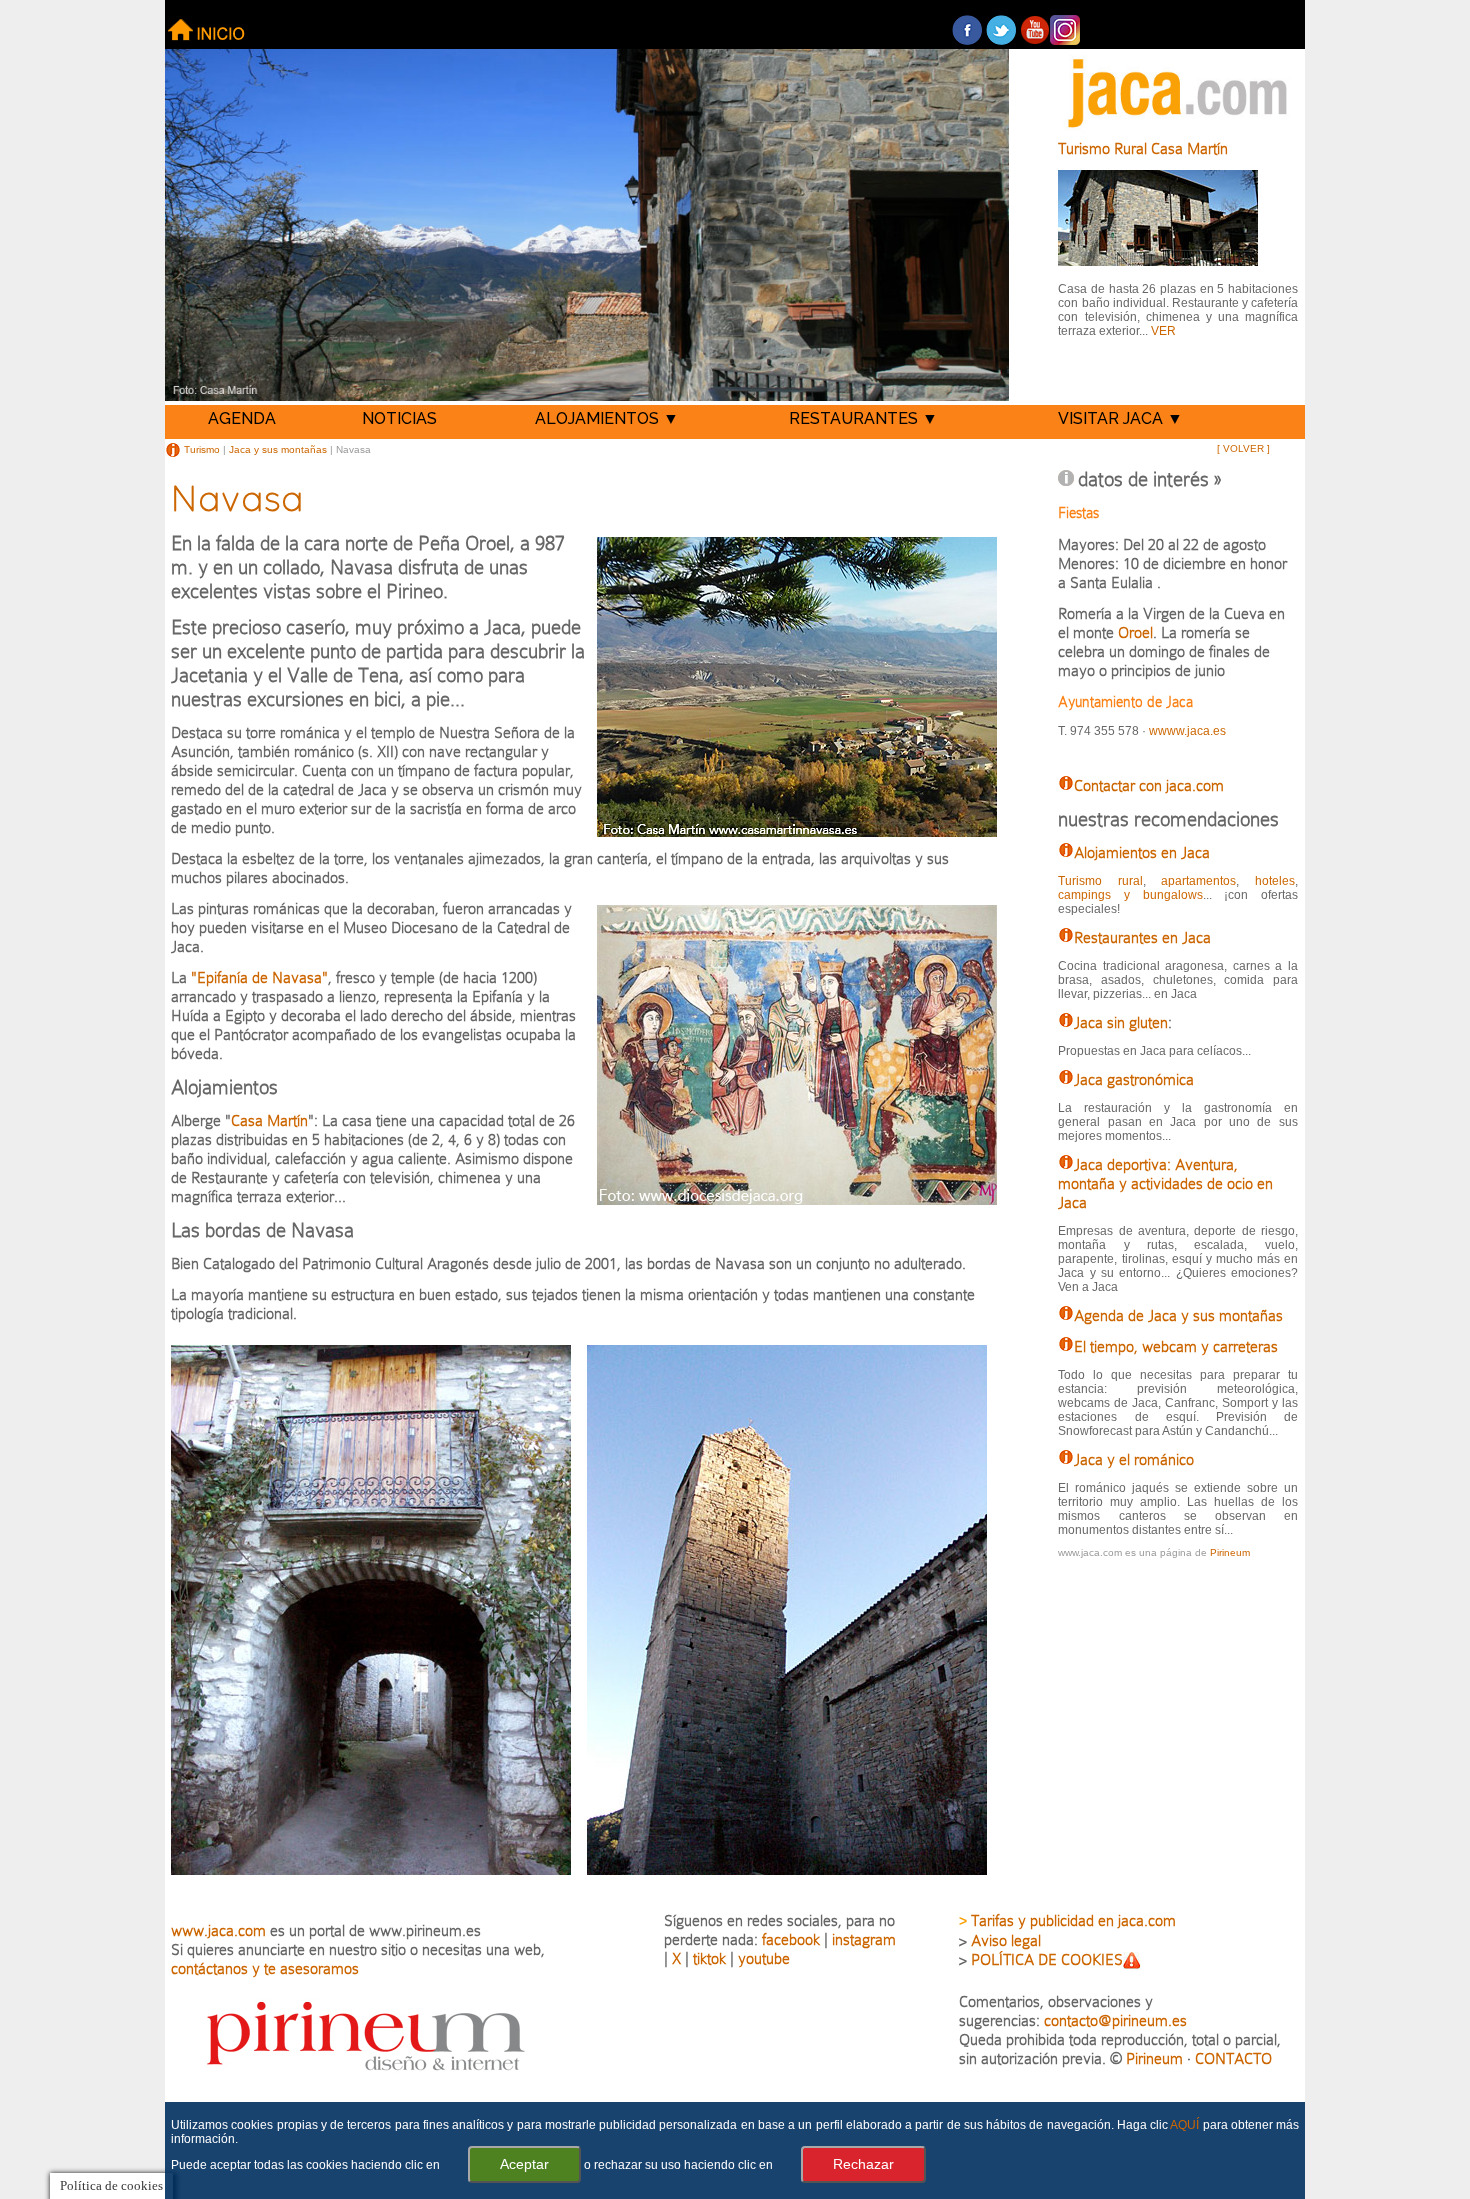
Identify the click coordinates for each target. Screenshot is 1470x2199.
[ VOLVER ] (1243, 448)
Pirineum (1230, 1552)
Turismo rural (1100, 881)
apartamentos (1198, 881)
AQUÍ (1184, 2125)
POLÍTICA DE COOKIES (1047, 1959)
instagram (864, 1939)
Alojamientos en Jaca (1142, 852)
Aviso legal (1006, 1940)
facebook (791, 1939)
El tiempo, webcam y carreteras (1176, 1346)
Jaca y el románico (1134, 1459)
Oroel (1135, 632)
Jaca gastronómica (1134, 1079)
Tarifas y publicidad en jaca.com (1073, 1920)
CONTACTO (1233, 2058)
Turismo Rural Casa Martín (1143, 148)
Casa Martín (269, 1120)
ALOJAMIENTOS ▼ (607, 418)
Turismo (200, 448)
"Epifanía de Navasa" (259, 977)
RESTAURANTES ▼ (863, 418)
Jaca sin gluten (1121, 1022)
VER (1163, 331)
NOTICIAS (399, 418)
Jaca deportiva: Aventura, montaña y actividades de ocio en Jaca (1165, 1183)
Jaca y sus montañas (278, 448)
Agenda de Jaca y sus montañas (1178, 1315)
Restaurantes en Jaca (1142, 937)
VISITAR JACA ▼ (1120, 418)
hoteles (1275, 881)
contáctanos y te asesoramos (265, 1968)
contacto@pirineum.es (1115, 2020)
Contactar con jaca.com (1149, 785)
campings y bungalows (1130, 895)
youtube (764, 1958)
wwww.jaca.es (1187, 731)
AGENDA (242, 418)
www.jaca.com (218, 1930)
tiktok (709, 1958)
